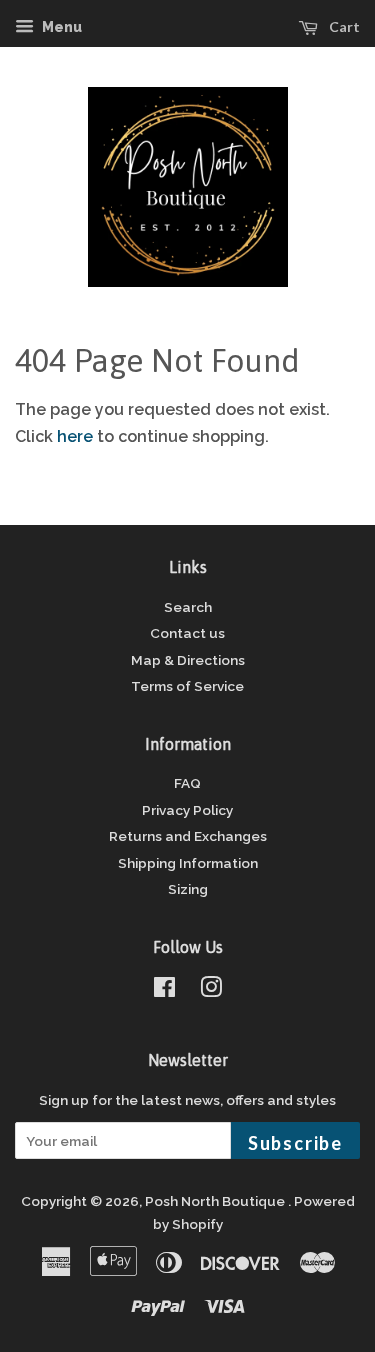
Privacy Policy (187, 810)
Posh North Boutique (216, 1201)
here (75, 436)
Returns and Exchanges (188, 836)
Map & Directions (188, 660)
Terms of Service (187, 686)
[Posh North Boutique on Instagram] (211, 991)
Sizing (188, 889)
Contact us (187, 633)
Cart (343, 26)
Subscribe (295, 1143)
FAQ (187, 783)
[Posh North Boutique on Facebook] (164, 991)
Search (188, 607)
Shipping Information (188, 863)
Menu (60, 27)
